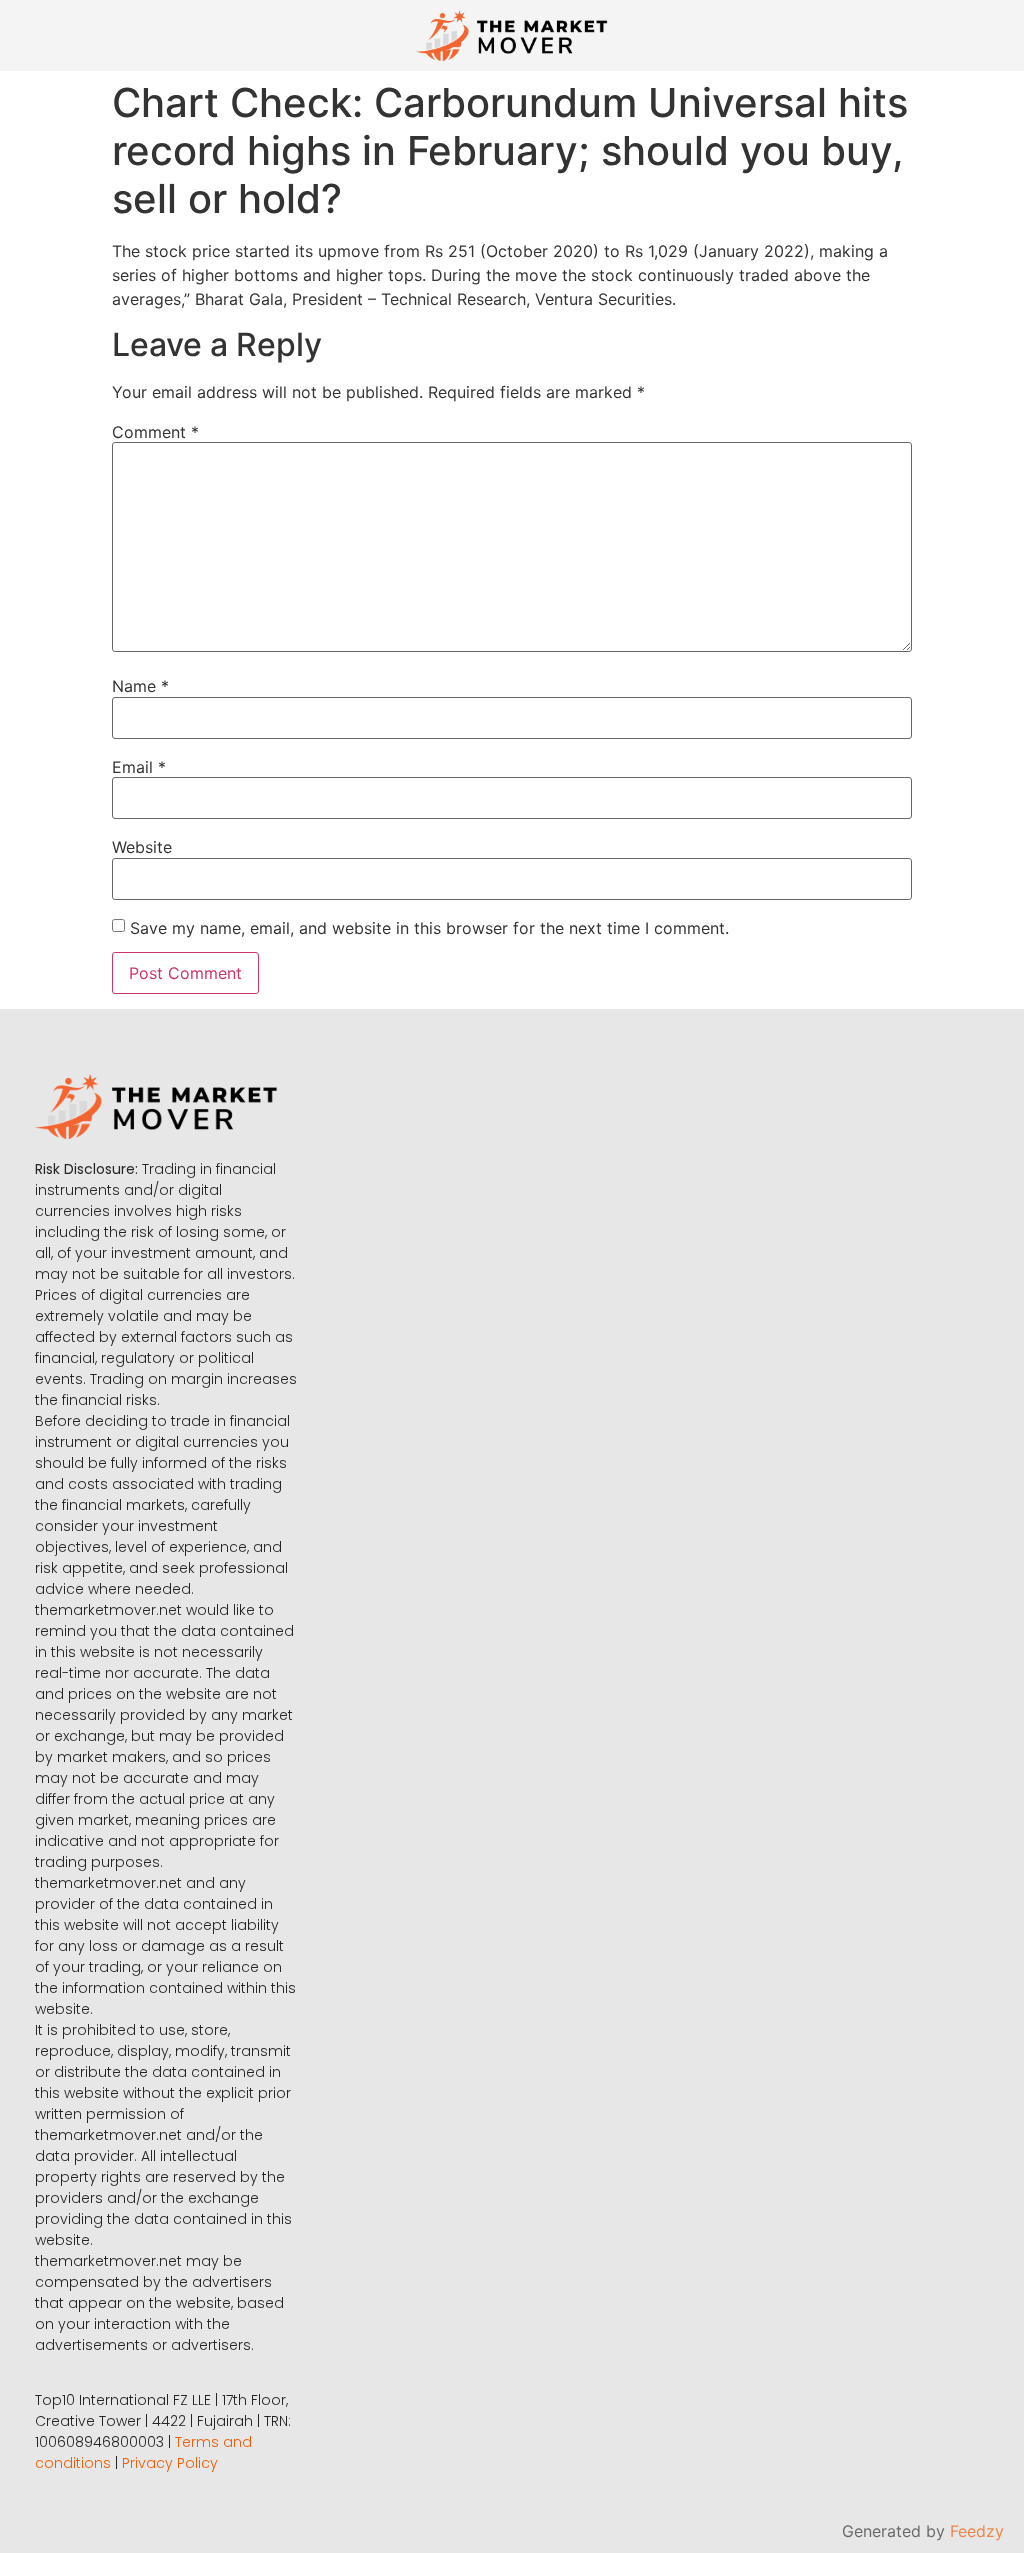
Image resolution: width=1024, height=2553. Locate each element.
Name (140, 686)
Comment (155, 432)
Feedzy (977, 2531)
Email (139, 767)
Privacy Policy (170, 2463)
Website (142, 847)
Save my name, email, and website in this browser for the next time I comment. (429, 928)
